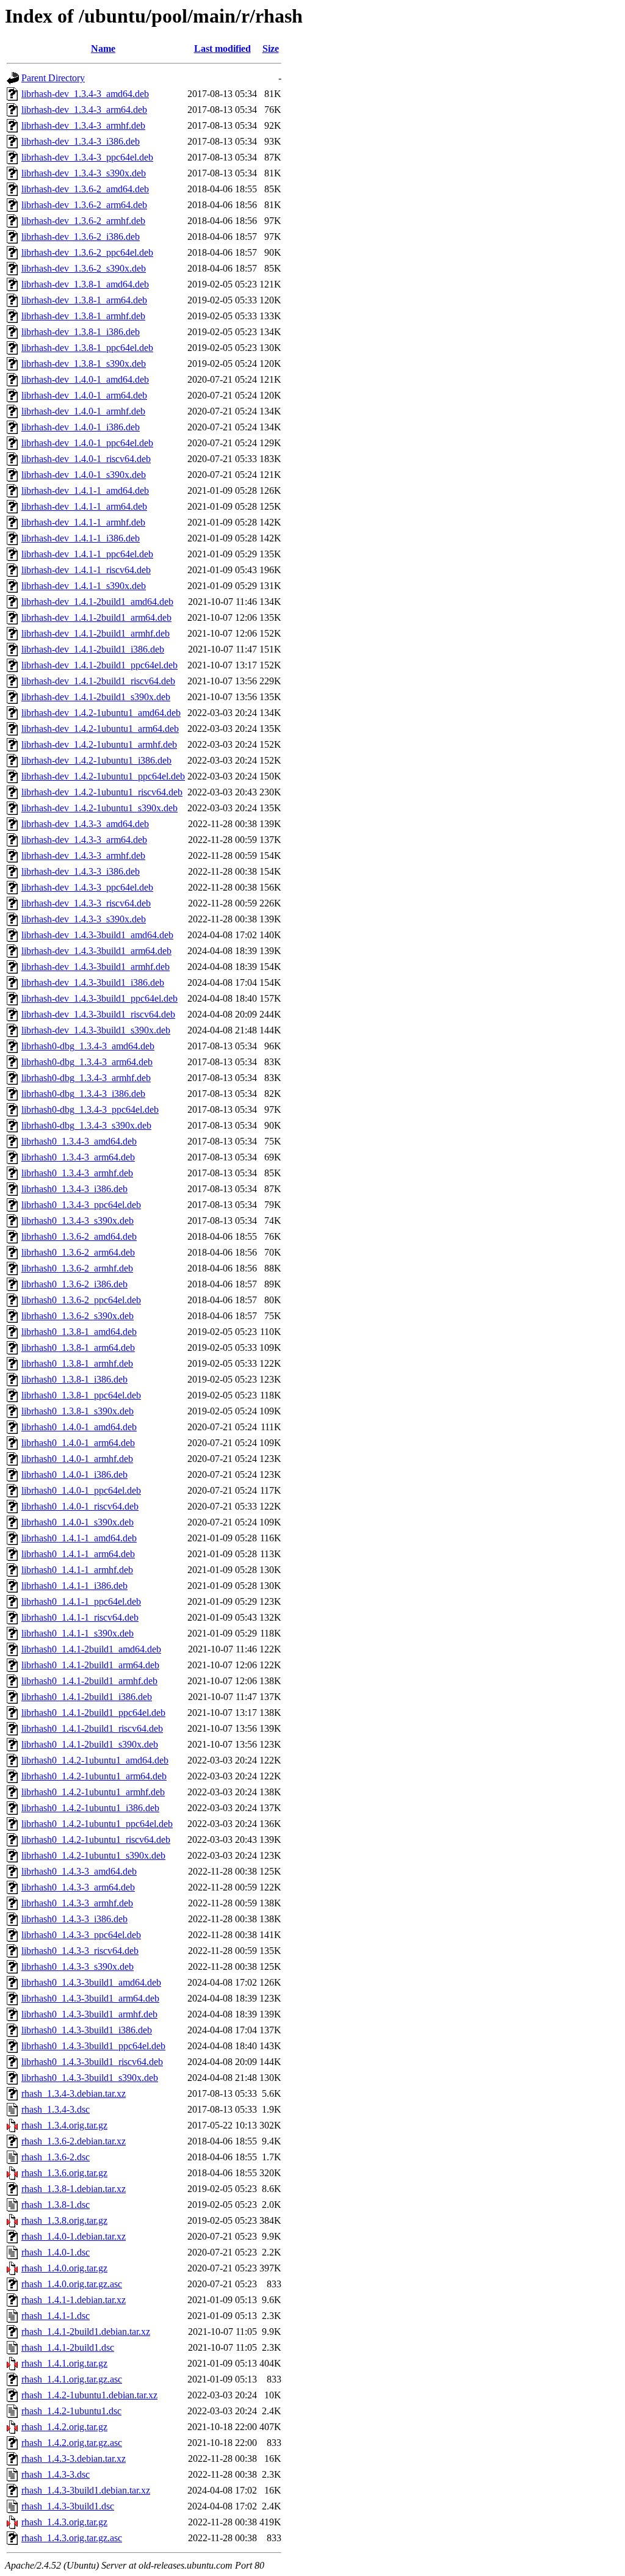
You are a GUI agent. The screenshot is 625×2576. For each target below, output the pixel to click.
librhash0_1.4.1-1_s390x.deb (78, 1633)
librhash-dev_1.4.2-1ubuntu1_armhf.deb (99, 744)
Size (271, 49)
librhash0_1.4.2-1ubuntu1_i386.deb (90, 1808)
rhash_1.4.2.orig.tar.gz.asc (72, 2443)
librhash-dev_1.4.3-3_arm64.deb (84, 840)
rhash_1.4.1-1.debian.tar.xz (74, 2300)
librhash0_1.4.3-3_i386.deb (74, 1919)
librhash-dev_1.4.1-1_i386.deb (81, 538)
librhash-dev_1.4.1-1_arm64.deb (84, 506)
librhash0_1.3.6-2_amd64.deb (79, 1236)
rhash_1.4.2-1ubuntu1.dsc (71, 2411)
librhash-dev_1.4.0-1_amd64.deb (85, 379)
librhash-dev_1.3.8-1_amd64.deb (85, 284)
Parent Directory (53, 78)
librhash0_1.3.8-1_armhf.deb (77, 1363)
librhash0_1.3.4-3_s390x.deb (78, 1221)
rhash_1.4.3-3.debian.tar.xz (74, 2458)
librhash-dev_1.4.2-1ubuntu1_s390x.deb (99, 808)
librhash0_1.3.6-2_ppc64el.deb (81, 1300)
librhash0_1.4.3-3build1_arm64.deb (90, 1998)
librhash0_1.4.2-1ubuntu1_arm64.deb (94, 1776)
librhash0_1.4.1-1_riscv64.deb (80, 1617)
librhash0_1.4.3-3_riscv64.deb (80, 1951)
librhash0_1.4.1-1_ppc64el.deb (81, 1601)
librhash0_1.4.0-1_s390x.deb (78, 1522)
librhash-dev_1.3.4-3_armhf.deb (83, 125)
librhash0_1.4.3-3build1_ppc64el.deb (93, 2046)
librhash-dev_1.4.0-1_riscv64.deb (86, 459)
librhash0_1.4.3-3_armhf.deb (77, 1903)
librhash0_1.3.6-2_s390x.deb (78, 1316)
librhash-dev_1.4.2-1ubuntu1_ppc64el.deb (103, 776)
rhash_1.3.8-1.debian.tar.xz (74, 2189)
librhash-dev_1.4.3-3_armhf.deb (83, 856)
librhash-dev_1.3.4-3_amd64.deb (85, 94)
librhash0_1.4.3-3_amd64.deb (79, 1871)
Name (103, 49)
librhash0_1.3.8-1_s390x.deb (78, 1411)
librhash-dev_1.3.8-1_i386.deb (81, 332)
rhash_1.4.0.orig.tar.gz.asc (72, 2284)
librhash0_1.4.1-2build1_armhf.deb (89, 1681)
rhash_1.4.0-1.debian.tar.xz (74, 2236)
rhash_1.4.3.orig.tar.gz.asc (72, 2538)
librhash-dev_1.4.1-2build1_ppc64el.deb (99, 665)
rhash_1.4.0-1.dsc (56, 2252)
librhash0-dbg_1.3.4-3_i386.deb (83, 1094)
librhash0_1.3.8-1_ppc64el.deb (81, 1395)
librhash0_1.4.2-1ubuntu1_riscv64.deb (96, 1840)
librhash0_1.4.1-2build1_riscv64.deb (92, 1728)
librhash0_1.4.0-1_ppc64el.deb (81, 1490)
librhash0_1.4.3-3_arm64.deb (78, 1887)
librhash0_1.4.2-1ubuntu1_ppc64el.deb (97, 1824)
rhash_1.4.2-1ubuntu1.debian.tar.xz (89, 2395)
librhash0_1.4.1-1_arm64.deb (78, 1554)
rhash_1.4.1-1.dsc (56, 2316)
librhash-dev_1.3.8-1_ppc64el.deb (87, 348)
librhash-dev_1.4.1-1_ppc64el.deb (87, 554)
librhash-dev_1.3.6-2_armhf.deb (83, 221)
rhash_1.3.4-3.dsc (56, 2109)
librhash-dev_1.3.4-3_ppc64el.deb (87, 157)
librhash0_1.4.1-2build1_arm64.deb (90, 1665)
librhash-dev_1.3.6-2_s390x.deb (84, 268)
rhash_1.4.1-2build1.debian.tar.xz (86, 2332)
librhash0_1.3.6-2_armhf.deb (77, 1268)
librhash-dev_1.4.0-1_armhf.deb (83, 411)
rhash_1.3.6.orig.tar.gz (64, 2173)
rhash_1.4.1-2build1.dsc (68, 2347)
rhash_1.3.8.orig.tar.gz (64, 2220)
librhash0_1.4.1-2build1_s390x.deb (90, 1744)
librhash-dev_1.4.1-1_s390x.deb (84, 586)
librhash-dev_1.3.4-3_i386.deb (81, 141)
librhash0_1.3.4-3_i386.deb (74, 1189)
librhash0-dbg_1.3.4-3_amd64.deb (88, 1046)
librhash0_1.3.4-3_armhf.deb (77, 1173)
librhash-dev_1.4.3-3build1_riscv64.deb (98, 1014)
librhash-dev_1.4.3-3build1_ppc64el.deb (99, 998)
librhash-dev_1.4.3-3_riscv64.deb (86, 903)
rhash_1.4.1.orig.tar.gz (64, 2363)
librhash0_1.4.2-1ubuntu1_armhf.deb (93, 1792)
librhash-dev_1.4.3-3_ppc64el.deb (87, 887)
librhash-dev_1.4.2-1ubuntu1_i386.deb (96, 760)
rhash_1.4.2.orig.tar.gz (64, 2427)
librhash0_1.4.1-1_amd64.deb (79, 1538)
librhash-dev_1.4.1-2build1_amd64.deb (97, 602)
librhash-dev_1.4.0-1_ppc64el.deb (87, 443)
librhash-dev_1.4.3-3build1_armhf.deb (96, 967)
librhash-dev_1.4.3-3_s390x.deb (84, 919)
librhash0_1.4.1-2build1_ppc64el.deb (93, 1713)
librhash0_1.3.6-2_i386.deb (74, 1284)
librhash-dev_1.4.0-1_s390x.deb (84, 475)
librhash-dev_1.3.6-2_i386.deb (81, 237)
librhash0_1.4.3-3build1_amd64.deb (91, 1982)
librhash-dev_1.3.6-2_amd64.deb (85, 189)
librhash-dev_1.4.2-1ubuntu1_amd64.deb (101, 713)
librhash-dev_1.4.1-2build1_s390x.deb (96, 697)
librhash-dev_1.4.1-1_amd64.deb (85, 490)
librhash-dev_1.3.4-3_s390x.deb (84, 173)
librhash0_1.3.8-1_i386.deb (74, 1379)
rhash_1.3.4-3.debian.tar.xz (74, 2093)
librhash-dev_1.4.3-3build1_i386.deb (93, 982)
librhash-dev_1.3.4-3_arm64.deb (84, 110)
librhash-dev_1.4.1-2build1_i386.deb (93, 649)
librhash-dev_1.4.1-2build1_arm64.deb (96, 617)
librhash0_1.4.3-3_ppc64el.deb (81, 1935)
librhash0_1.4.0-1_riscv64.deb (80, 1506)
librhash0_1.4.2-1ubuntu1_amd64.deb (95, 1760)
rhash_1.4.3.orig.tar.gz (64, 2522)
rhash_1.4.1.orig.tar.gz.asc (72, 2379)
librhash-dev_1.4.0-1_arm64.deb (84, 395)
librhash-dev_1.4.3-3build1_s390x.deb (96, 1030)
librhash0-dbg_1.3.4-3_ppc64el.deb (90, 1109)
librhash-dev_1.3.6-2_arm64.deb (84, 205)
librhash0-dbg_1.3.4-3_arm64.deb (87, 1062)
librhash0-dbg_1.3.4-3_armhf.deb (86, 1078)
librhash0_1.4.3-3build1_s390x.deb (90, 2078)
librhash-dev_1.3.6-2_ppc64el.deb (87, 252)
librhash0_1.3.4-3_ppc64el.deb (81, 1205)
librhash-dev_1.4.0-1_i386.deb (81, 427)
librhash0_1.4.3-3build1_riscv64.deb (92, 2062)
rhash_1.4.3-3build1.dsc (68, 2506)
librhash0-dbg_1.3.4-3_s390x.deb (86, 1125)
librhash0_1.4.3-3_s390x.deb (78, 1966)
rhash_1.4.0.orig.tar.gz (64, 2268)
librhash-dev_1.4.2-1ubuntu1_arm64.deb (100, 729)
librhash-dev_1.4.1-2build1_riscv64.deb (98, 681)
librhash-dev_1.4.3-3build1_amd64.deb (97, 935)
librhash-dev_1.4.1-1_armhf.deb (83, 522)
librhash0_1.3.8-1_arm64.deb (78, 1348)
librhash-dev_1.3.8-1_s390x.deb (84, 364)
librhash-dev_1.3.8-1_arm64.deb (84, 300)
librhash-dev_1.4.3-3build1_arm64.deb (96, 951)
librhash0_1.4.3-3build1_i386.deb (87, 2030)
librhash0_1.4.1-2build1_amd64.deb (91, 1649)
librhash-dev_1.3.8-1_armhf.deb (83, 316)
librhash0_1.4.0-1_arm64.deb (78, 1443)
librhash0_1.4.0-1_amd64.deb (79, 1427)
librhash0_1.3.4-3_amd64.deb (79, 1141)
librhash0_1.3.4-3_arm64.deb (78, 1157)
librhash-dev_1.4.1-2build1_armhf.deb (96, 633)
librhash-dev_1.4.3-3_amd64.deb (85, 824)
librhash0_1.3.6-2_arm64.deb (78, 1252)
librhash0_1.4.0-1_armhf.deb (77, 1459)
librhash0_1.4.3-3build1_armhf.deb (89, 2014)
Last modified (222, 49)
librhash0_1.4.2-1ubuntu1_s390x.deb (93, 1855)
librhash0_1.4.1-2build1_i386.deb (87, 1697)
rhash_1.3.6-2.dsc (56, 2157)
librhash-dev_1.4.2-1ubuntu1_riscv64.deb (102, 792)
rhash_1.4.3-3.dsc (56, 2474)
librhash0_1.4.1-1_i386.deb (74, 1586)
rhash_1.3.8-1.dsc (56, 2205)
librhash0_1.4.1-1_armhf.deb (77, 1570)
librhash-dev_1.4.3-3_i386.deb (81, 871)
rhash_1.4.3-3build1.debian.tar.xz (86, 2490)
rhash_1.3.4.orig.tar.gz (64, 2125)
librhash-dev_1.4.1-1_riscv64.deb (86, 570)
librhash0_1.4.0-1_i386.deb (74, 1474)
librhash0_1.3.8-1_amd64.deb (79, 1332)
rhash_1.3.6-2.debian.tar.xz (74, 2141)
